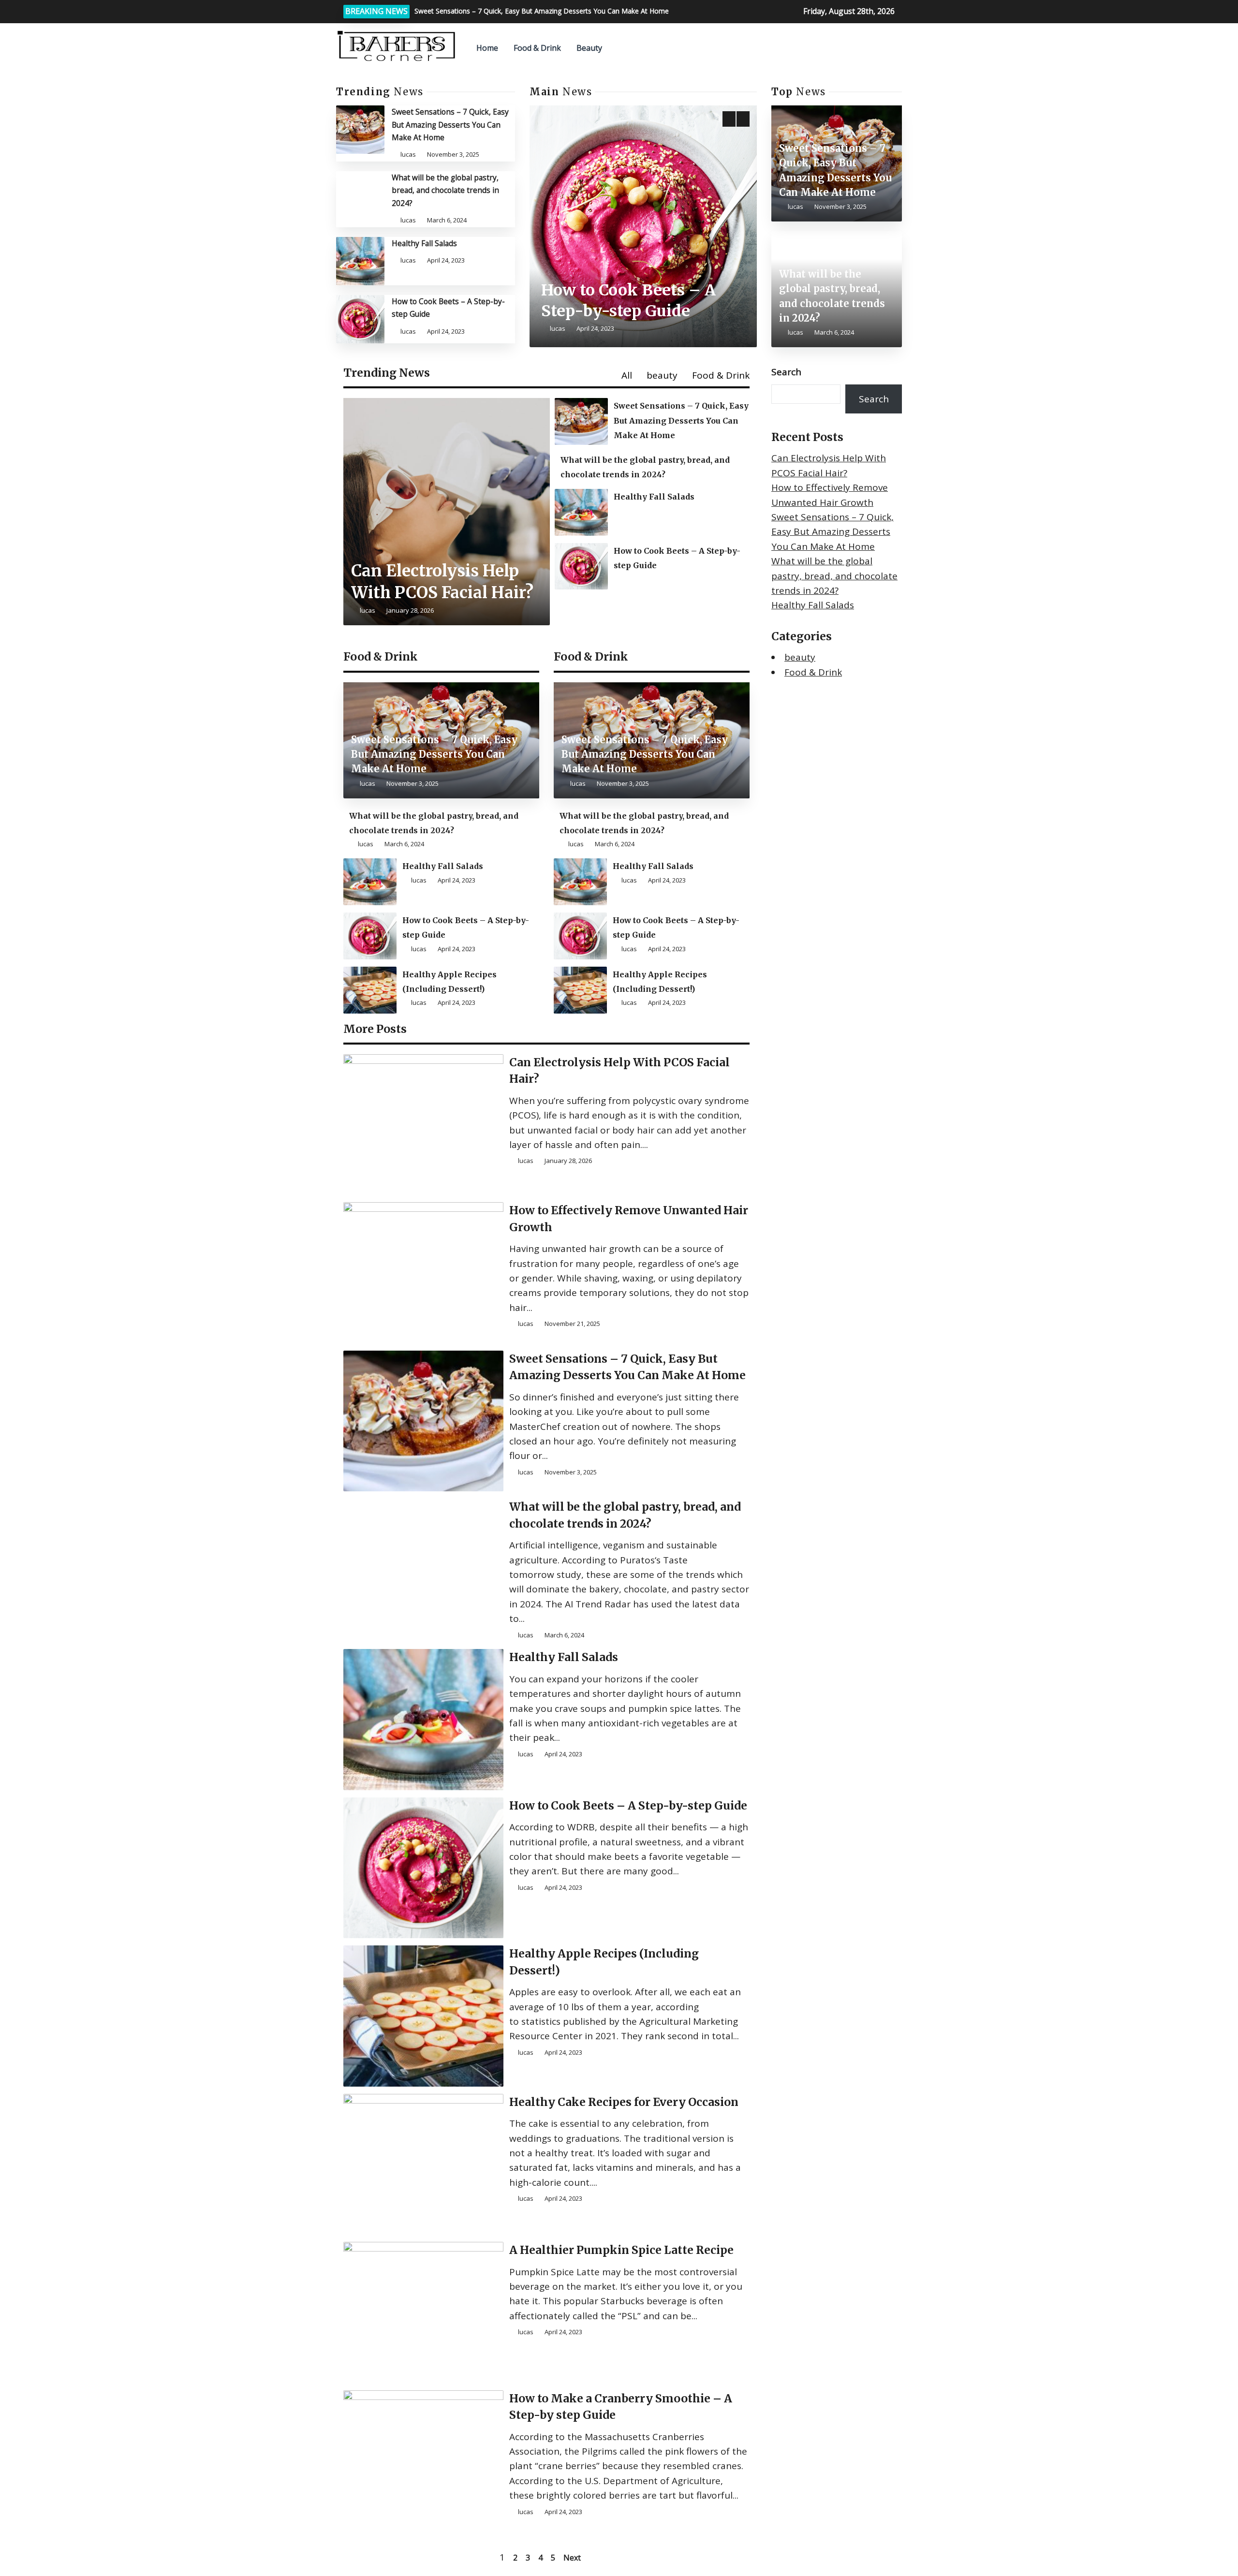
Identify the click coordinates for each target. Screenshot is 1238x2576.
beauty (662, 375)
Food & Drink (537, 48)
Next (572, 2558)
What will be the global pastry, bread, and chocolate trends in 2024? (445, 190)
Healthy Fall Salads (424, 243)
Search (786, 372)
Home (487, 48)
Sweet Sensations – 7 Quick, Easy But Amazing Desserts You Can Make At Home (450, 125)
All (627, 375)
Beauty (589, 48)
